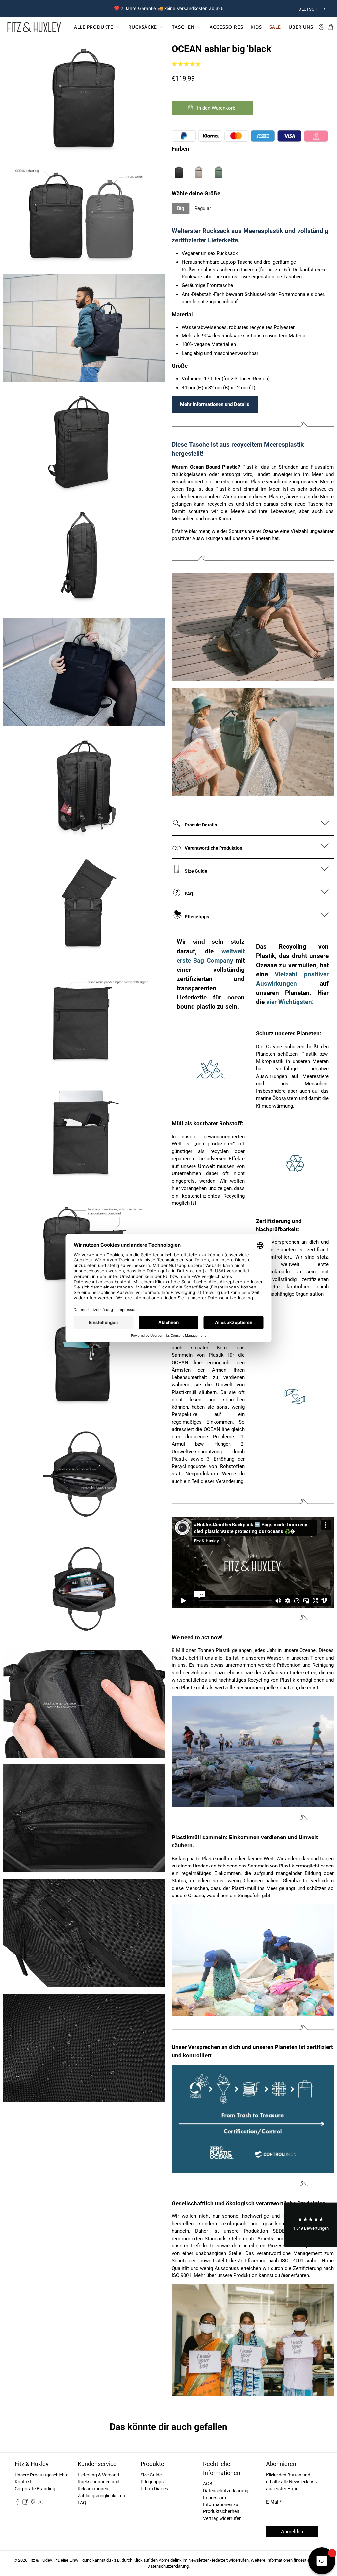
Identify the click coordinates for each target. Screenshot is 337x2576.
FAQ (82, 2503)
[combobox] (313, 8)
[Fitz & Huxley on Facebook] (18, 2503)
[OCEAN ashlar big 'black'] (84, 98)
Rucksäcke (143, 27)
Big (181, 208)
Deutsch (308, 9)
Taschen (183, 27)
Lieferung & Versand (98, 2475)
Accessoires (226, 27)
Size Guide (151, 2475)
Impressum (215, 2498)
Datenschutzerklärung (226, 2491)
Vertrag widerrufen (222, 2518)
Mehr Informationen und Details (215, 404)
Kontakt (23, 2482)
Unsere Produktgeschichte (42, 2475)
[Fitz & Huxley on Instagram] (25, 2503)
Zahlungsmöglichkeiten (101, 2496)
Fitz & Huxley (40, 2560)
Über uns (301, 27)
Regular (203, 208)
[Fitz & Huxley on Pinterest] (33, 2503)
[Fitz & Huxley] (34, 27)
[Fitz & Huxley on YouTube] (40, 2503)
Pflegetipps (152, 2482)
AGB (208, 2484)
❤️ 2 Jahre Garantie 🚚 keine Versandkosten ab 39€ (169, 8)
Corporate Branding (35, 2489)
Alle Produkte (94, 27)
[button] (311, 2225)
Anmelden (292, 2532)
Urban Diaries (154, 2489)
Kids (256, 27)
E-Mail (274, 2502)
